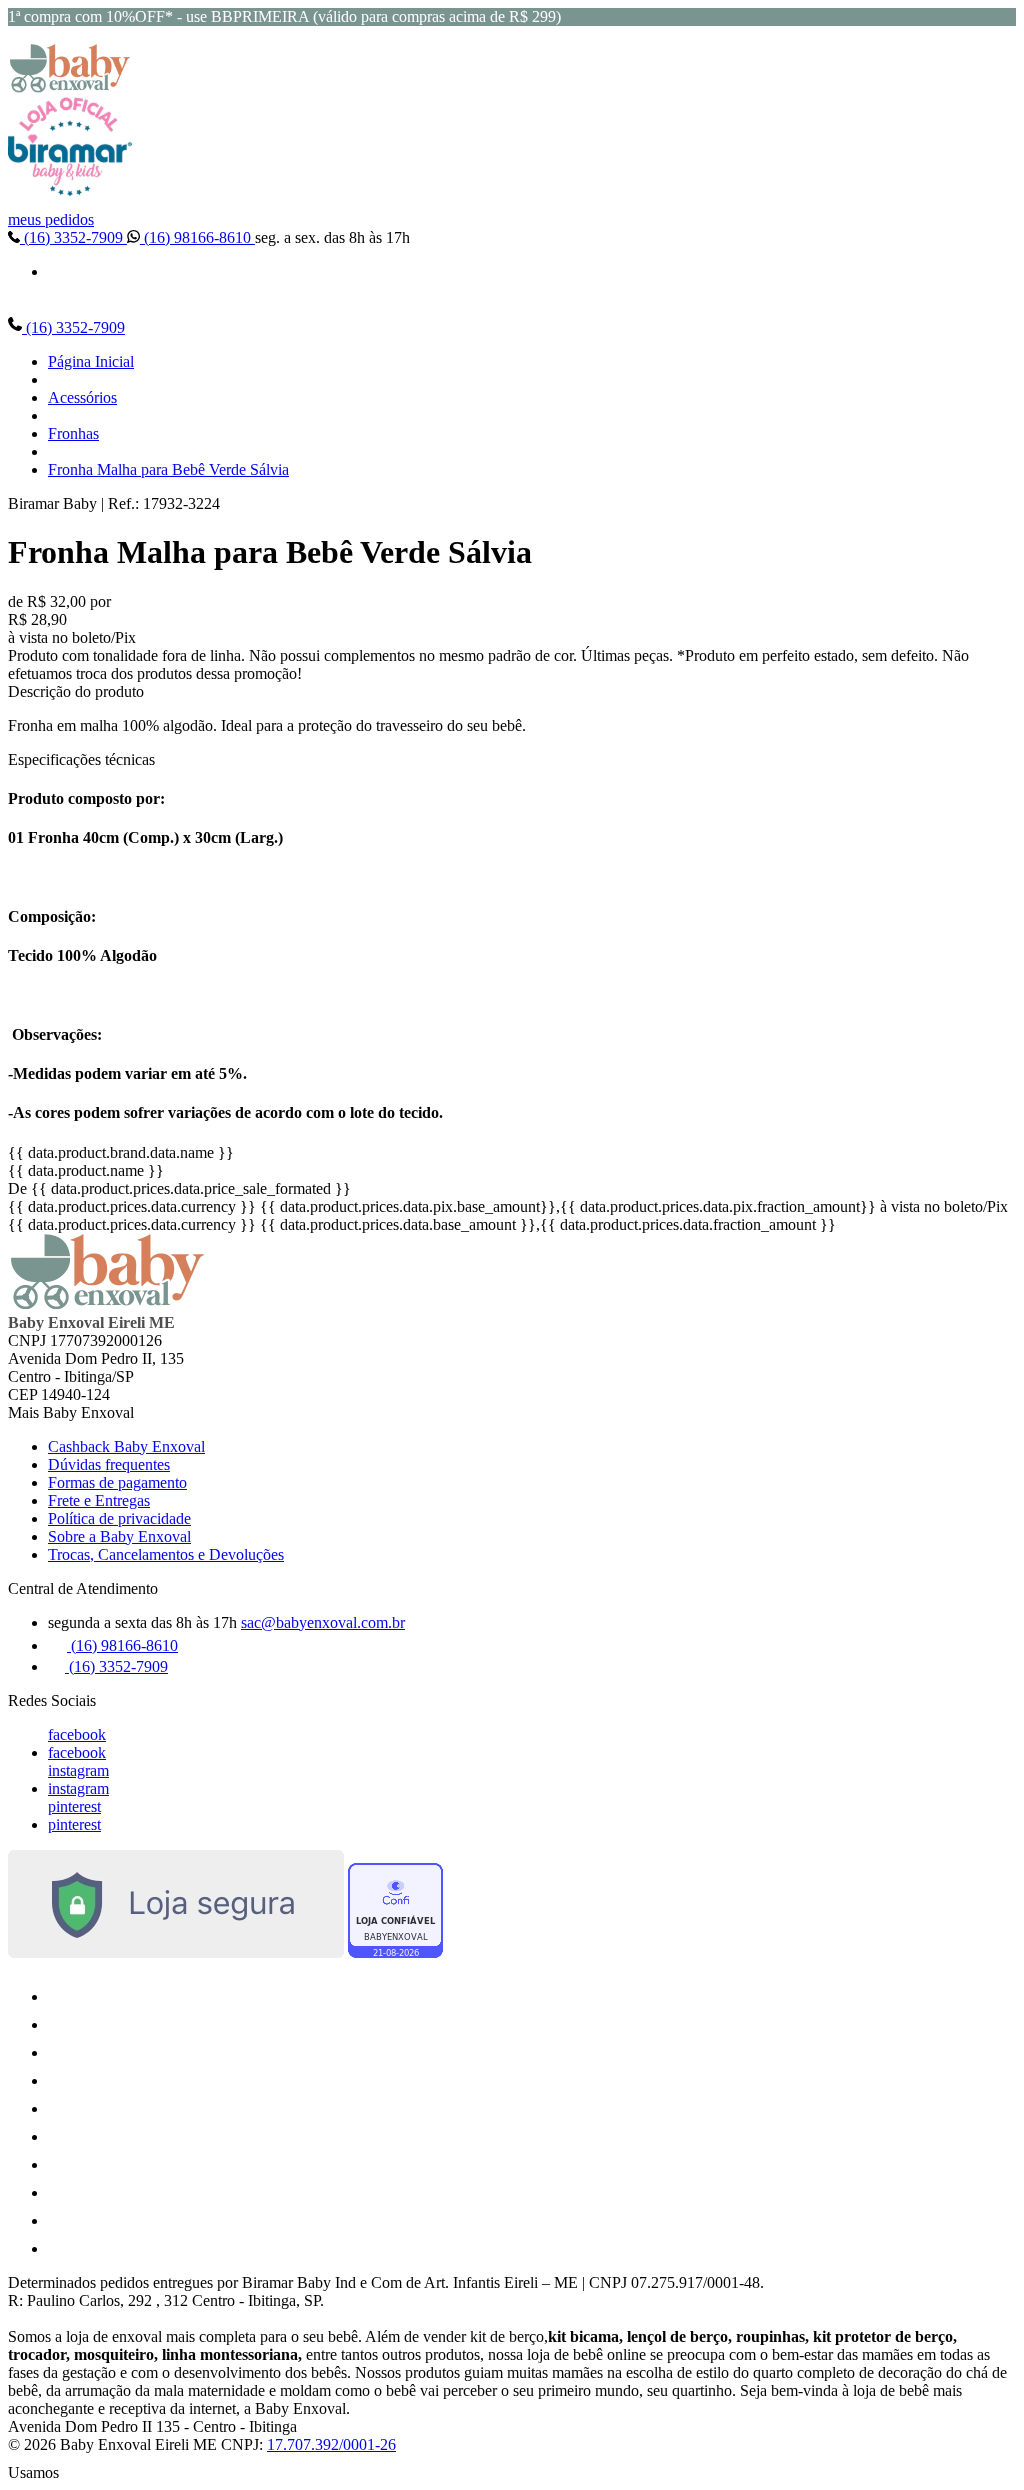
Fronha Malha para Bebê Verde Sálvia (168, 469)
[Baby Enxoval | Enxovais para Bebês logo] (70, 87)
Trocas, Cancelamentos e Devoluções (166, 1554)
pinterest (74, 1806)
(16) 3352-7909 (73, 237)
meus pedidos (51, 219)
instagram (78, 1770)
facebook (77, 1734)
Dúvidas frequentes (109, 1464)
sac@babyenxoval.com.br (323, 1622)
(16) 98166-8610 (197, 237)
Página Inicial (91, 361)
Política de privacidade (119, 1518)
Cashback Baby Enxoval (126, 1446)
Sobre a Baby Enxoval (119, 1536)
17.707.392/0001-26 (331, 2444)
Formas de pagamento (117, 1482)
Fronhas (73, 433)
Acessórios (82, 397)
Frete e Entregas (99, 1500)
